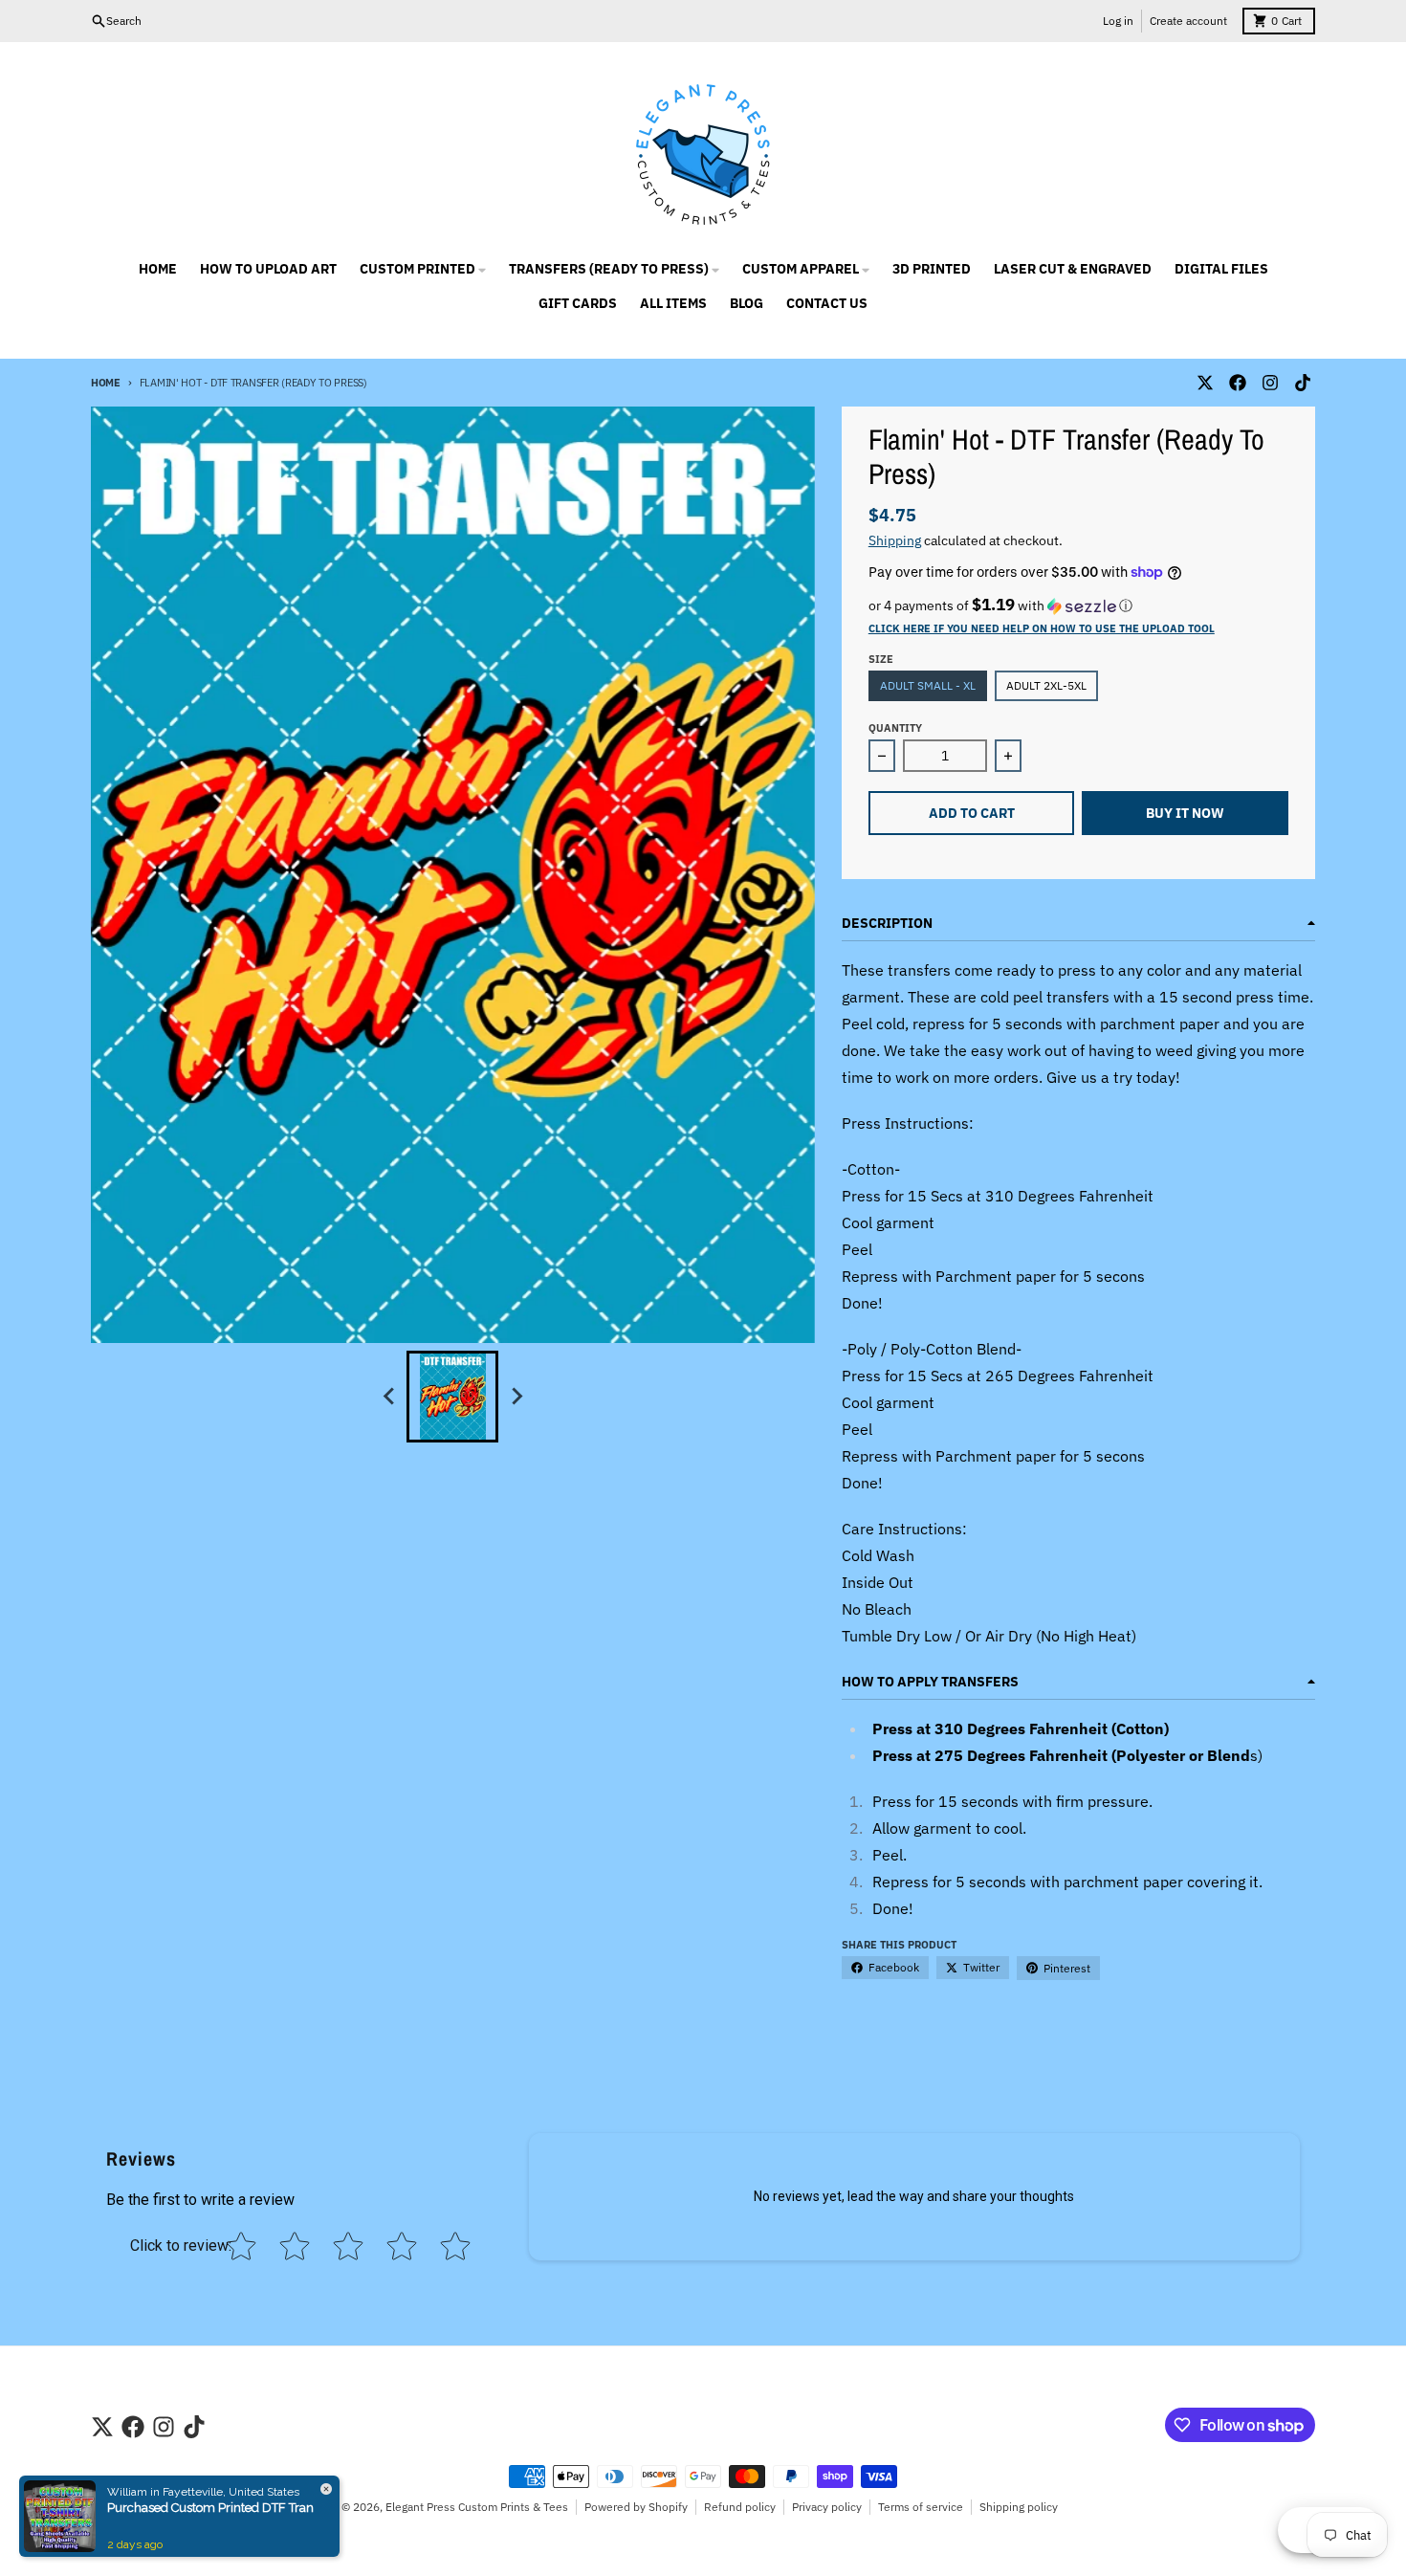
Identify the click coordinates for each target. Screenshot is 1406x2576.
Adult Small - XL (928, 685)
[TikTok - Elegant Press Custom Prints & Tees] (1303, 383)
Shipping (895, 540)
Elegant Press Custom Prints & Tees (477, 2507)
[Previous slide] (389, 1397)
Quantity (895, 728)
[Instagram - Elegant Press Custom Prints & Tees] (1270, 383)
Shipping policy (1019, 2507)
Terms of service (921, 2507)
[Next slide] (516, 1397)
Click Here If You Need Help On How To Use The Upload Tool (1042, 628)
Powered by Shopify (636, 2507)
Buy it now (1185, 813)
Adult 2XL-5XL (1046, 685)
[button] (1078, 605)
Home (106, 383)
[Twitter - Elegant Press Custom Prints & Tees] (1205, 383)
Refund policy (740, 2507)
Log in (1118, 21)
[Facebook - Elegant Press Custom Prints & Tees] (1238, 383)
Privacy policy (827, 2507)
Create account (1188, 21)
